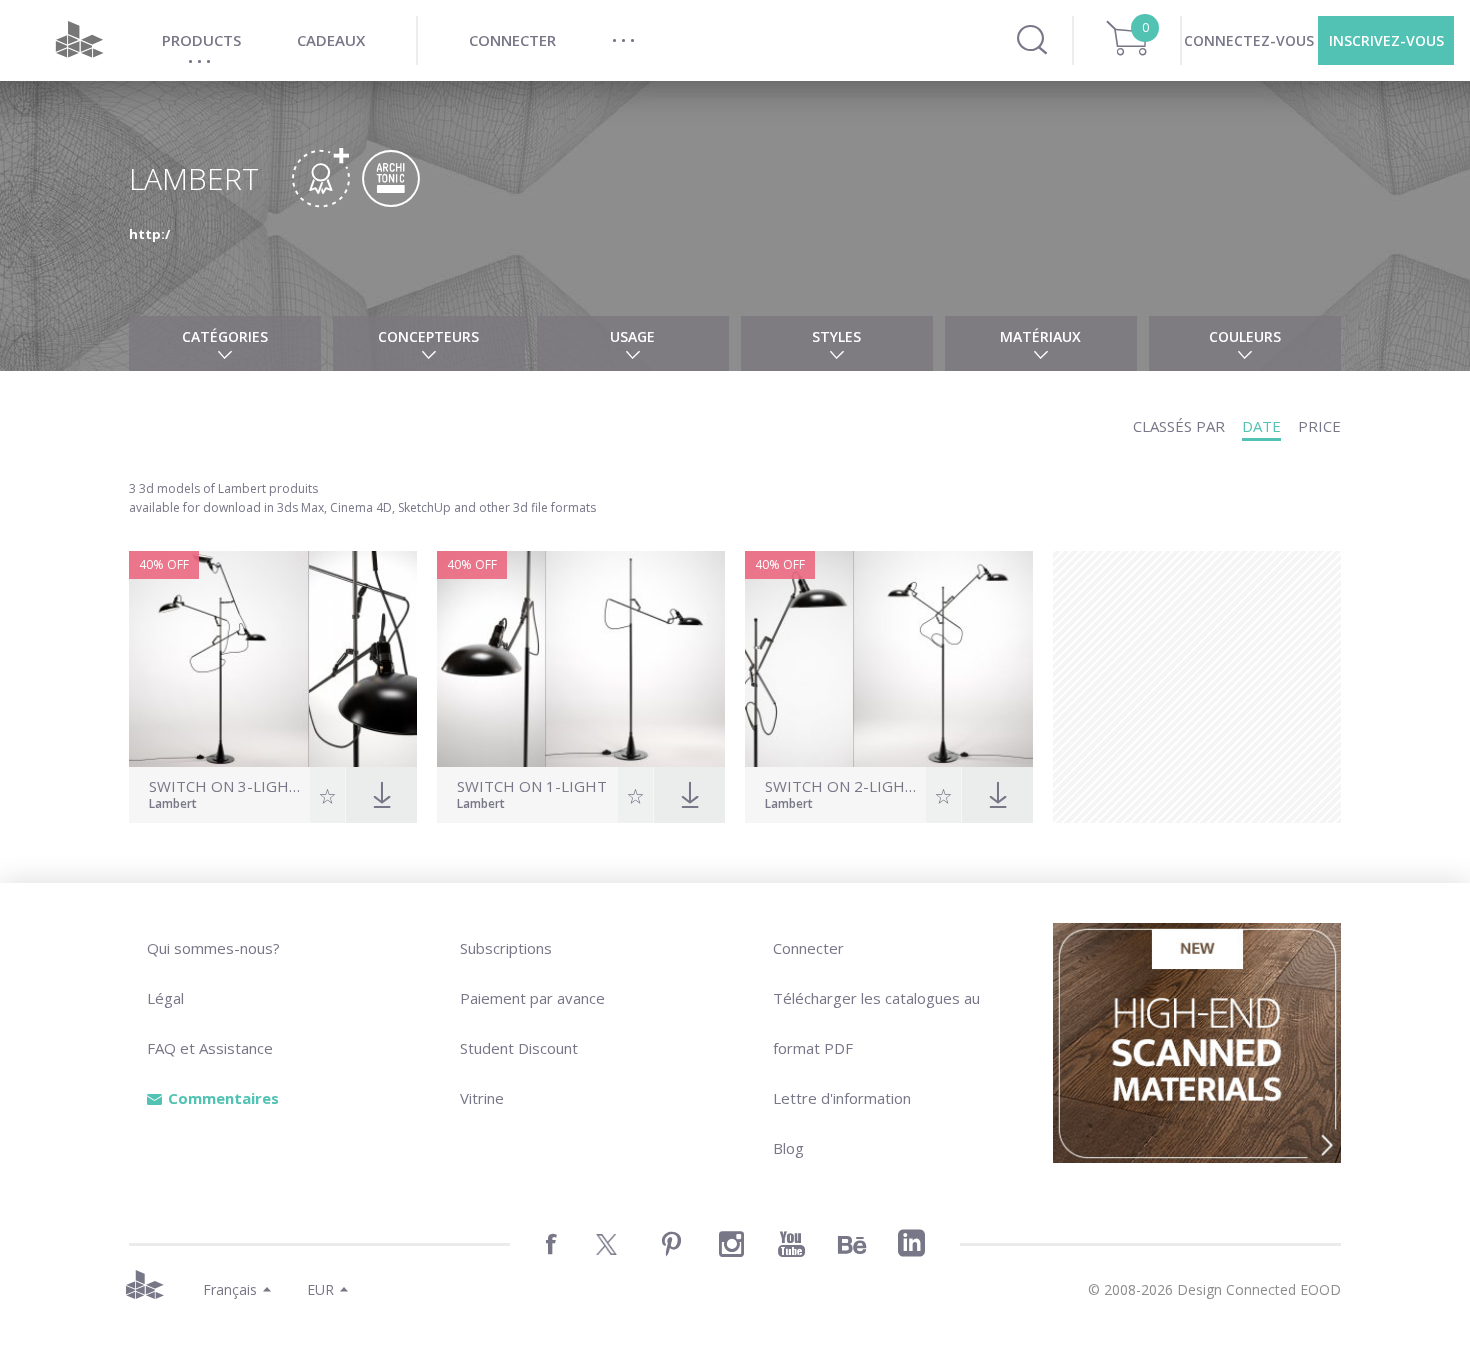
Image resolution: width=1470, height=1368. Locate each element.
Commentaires (223, 1098)
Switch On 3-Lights (227, 786)
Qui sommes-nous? (213, 948)
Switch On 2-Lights (843, 786)
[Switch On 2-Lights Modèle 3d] (889, 659)
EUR (320, 1289)
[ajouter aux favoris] (327, 795)
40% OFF (164, 564)
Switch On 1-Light (532, 786)
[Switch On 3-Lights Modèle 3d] (273, 659)
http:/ (149, 234)
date (1261, 426)
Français (230, 1289)
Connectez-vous (1249, 40)
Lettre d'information (842, 1098)
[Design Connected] (79, 40)
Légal (165, 998)
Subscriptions (506, 948)
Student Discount (519, 1048)
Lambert (173, 805)
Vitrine (482, 1098)
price (1319, 426)
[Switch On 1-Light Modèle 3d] (581, 659)
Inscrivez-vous (1386, 40)
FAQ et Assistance (210, 1048)
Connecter (808, 948)
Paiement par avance (532, 998)
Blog (788, 1148)
